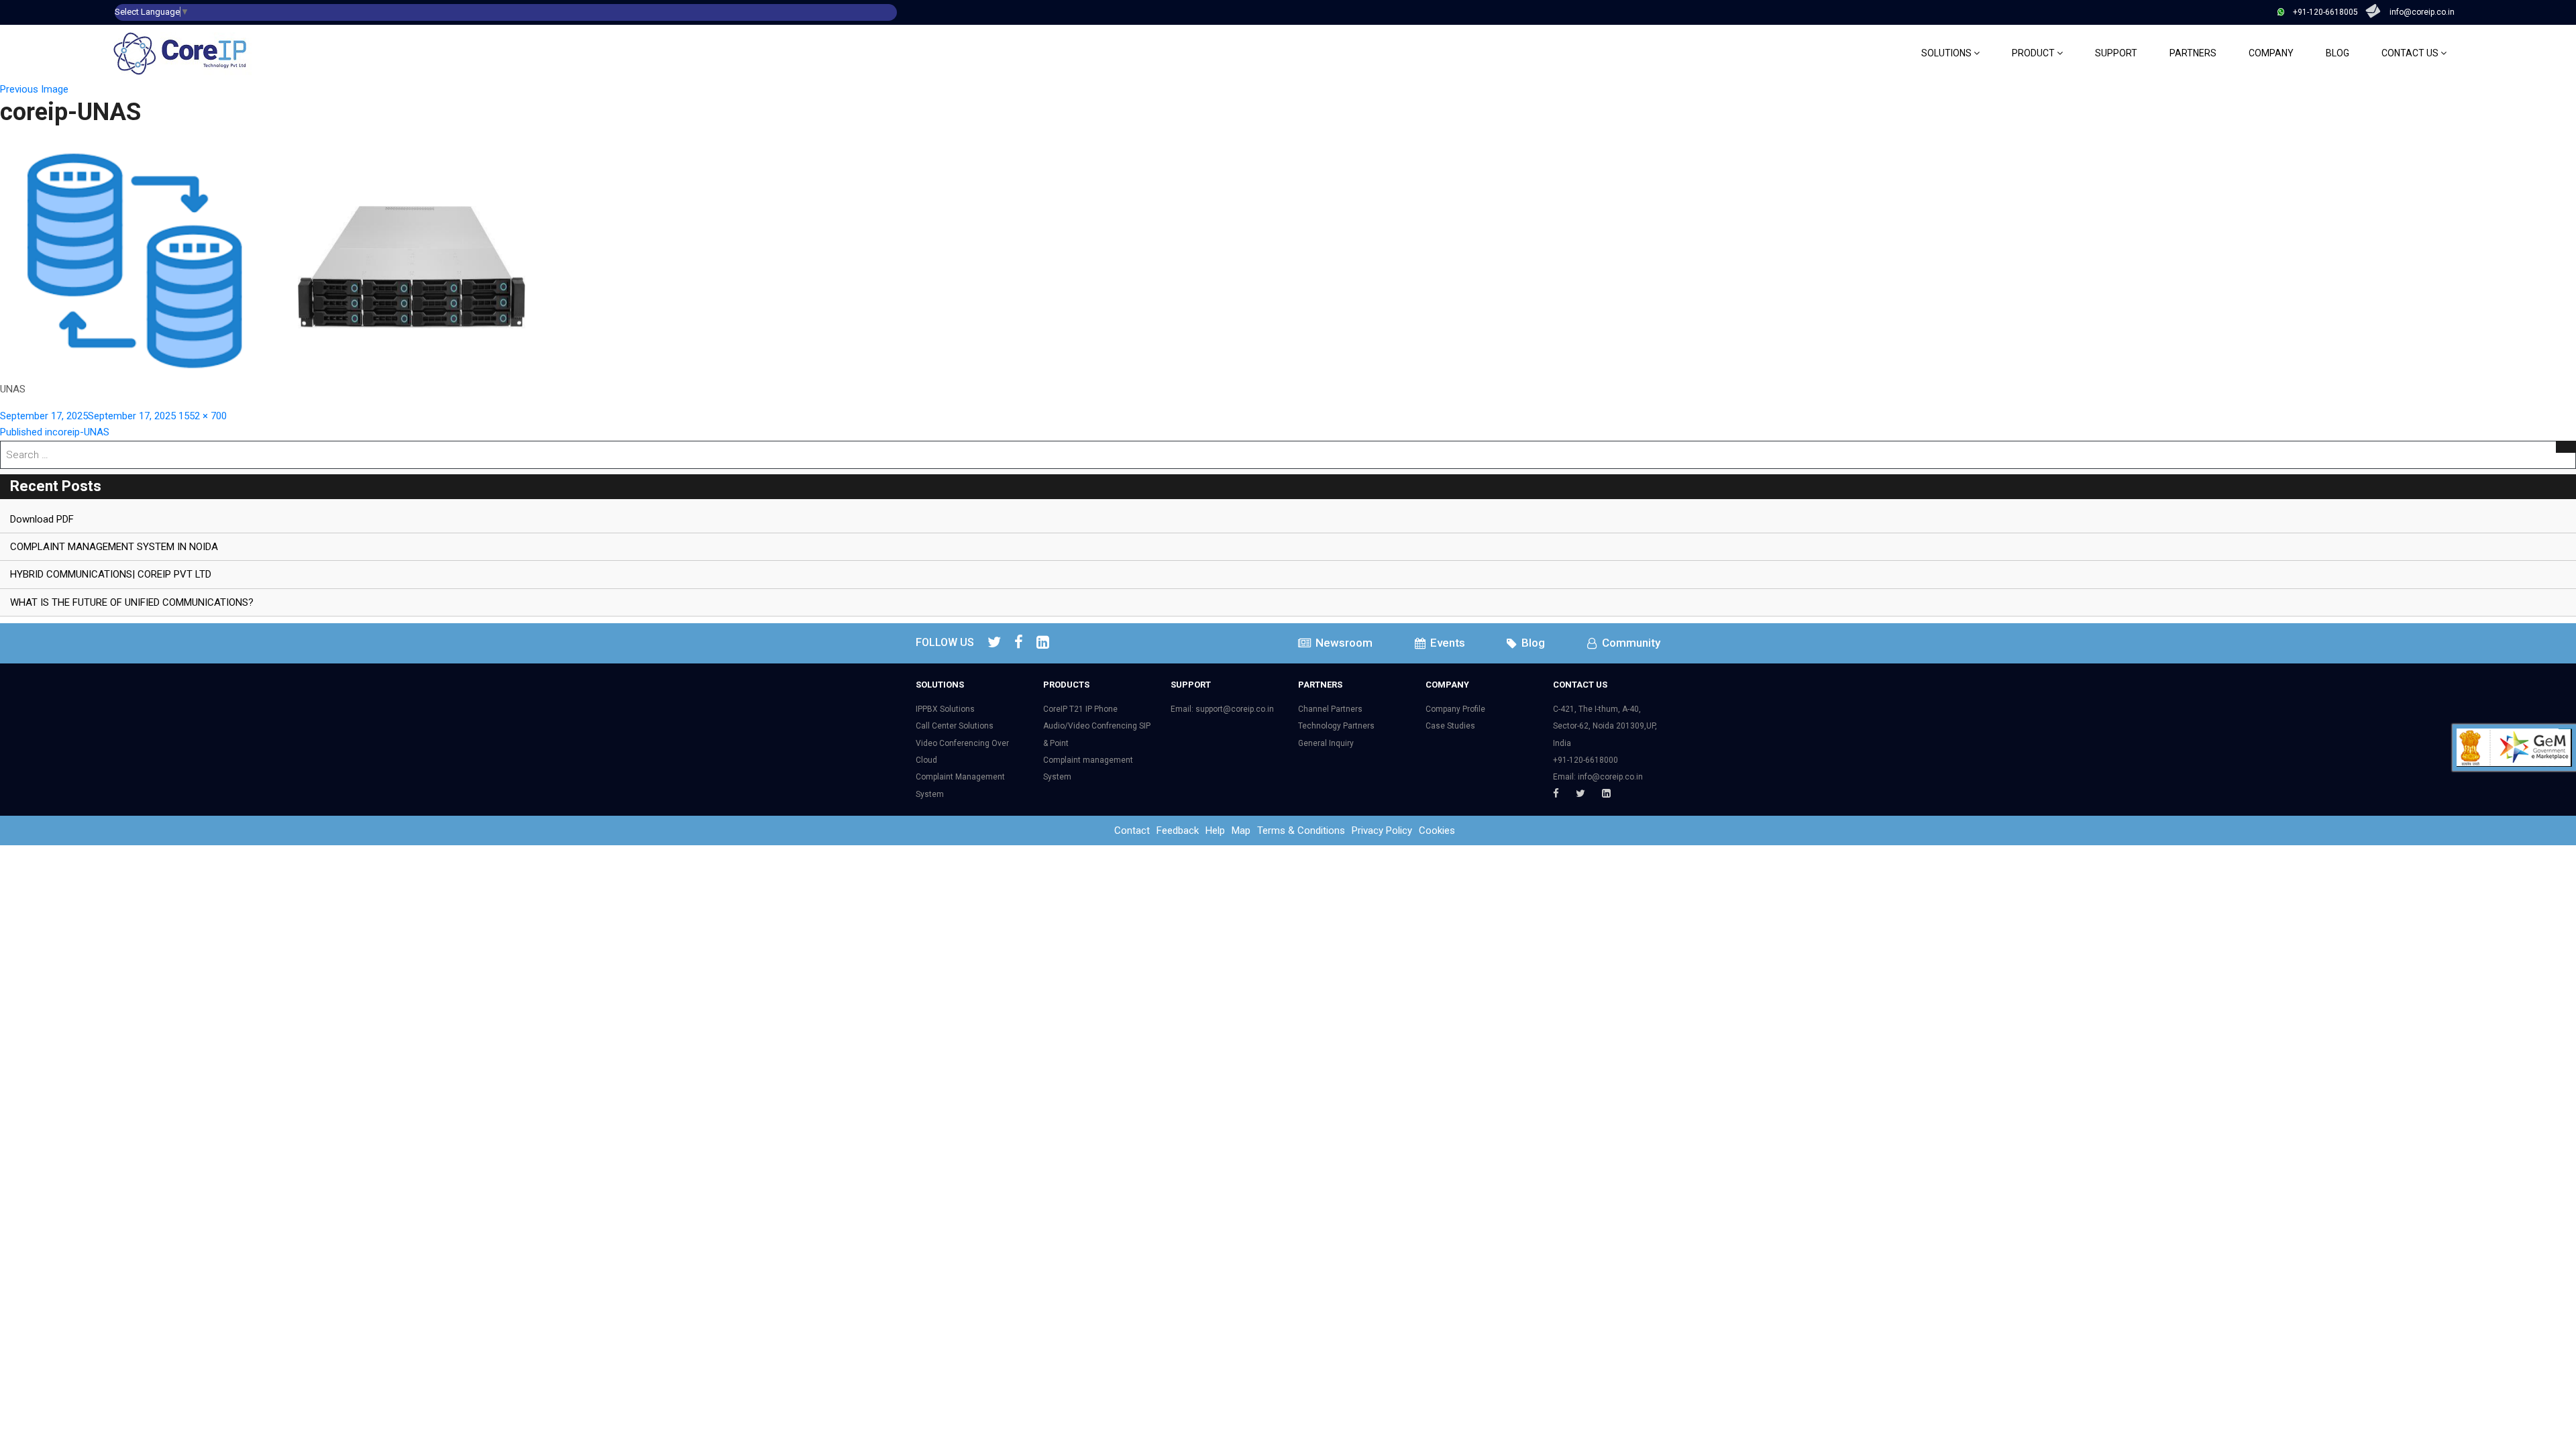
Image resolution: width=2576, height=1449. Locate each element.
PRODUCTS (1066, 685)
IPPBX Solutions (945, 709)
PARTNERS (2193, 53)
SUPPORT (2116, 53)
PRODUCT (2034, 53)
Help (1215, 830)
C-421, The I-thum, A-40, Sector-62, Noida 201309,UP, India (1605, 726)
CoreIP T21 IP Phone (1080, 709)
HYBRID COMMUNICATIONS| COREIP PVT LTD (111, 574)
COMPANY (2271, 53)
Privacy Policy (1382, 830)
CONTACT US (2411, 53)
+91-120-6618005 (2325, 12)
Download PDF (42, 519)
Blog (1532, 643)
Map (1241, 830)
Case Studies (1450, 726)
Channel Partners (1330, 709)
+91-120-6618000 (1586, 760)
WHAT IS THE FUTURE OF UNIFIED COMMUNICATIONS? (132, 602)
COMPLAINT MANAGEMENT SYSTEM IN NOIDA (114, 547)
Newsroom (1343, 643)
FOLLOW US (945, 642)
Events (1446, 643)
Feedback (1178, 830)
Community (1630, 643)
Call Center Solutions (955, 726)
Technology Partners (1336, 726)
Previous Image (34, 89)
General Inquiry (1326, 743)
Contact (1132, 830)
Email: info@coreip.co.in (1598, 777)
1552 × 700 (203, 416)
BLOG (2338, 53)
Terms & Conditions (1301, 830)
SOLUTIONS (1947, 53)
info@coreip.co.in (2422, 12)
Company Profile (1455, 709)
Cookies (1437, 830)
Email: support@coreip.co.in (1222, 709)
